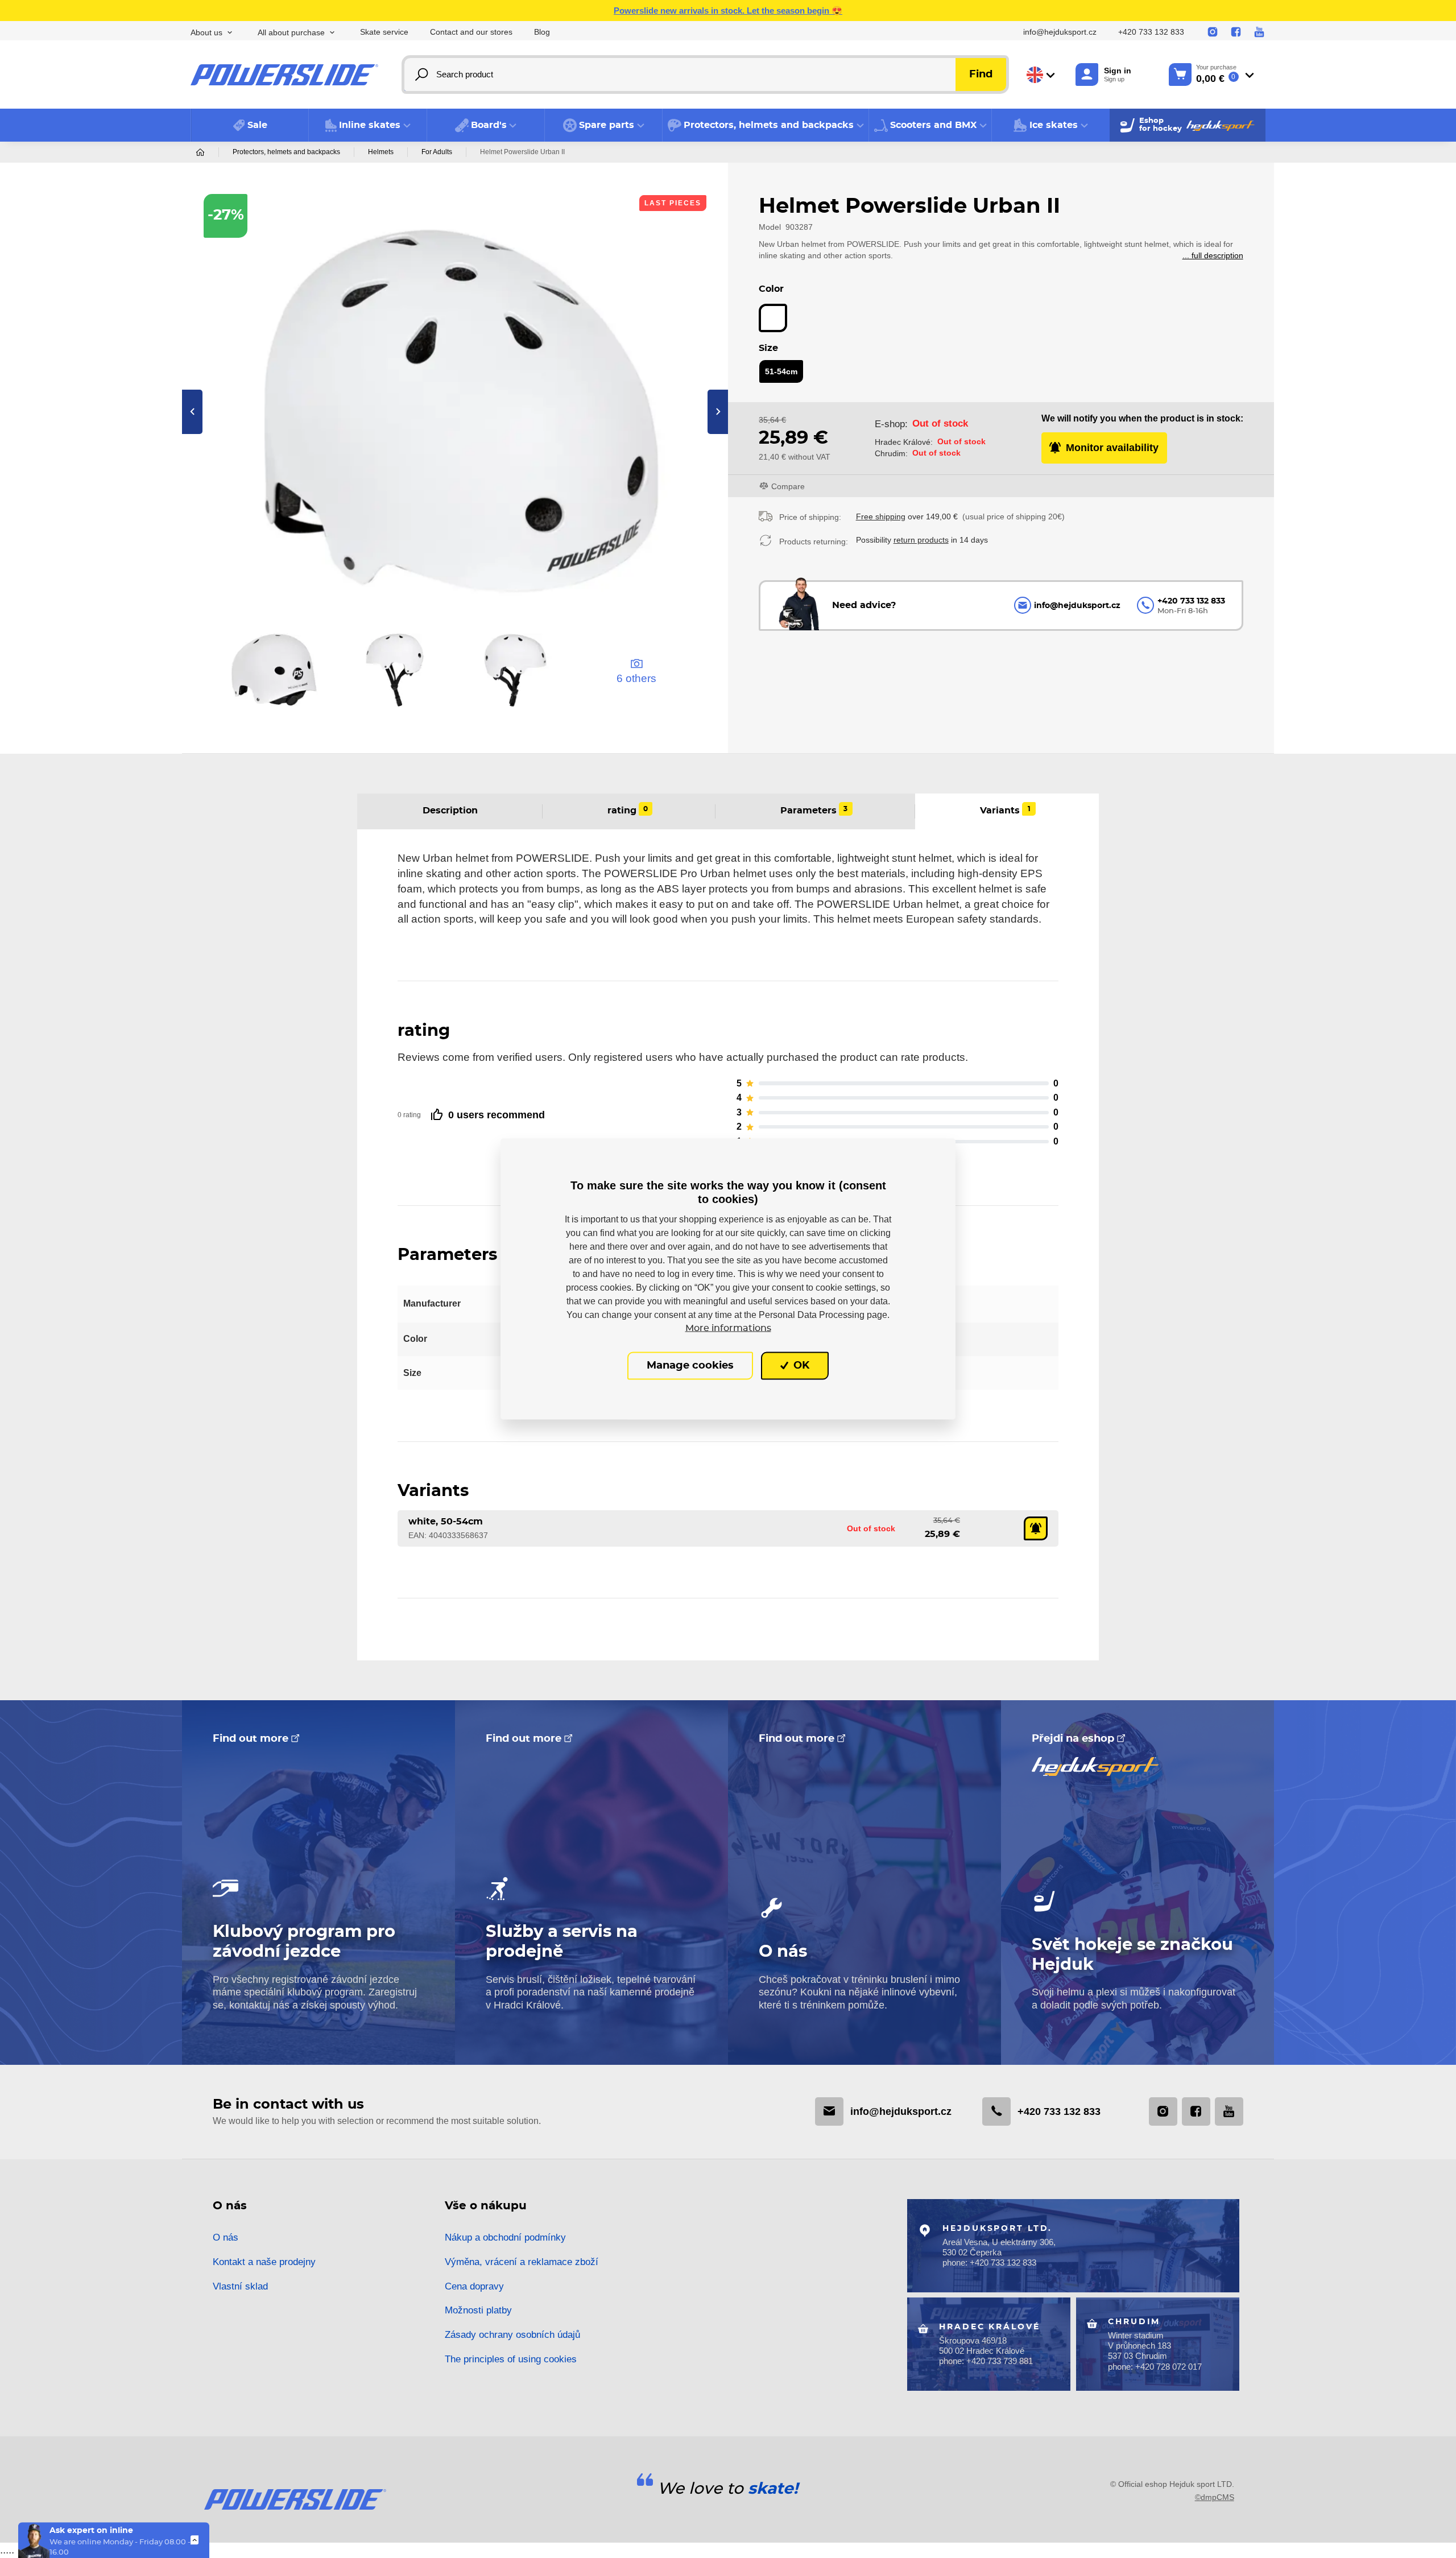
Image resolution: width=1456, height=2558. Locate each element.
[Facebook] (1236, 32)
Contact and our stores (471, 32)
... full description (1213, 255)
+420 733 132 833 (1151, 32)
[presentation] (192, 412)
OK (800, 1366)
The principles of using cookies (511, 2359)
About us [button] (206, 33)
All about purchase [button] (291, 33)
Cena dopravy (474, 2286)
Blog (542, 32)
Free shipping (881, 516)
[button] (367, 125)
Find (981, 75)
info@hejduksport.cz (1060, 32)
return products (921, 540)
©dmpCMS (1215, 2497)
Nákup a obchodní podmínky (505, 2237)
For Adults (437, 152)
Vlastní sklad (240, 2286)
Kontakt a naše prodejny (264, 2262)
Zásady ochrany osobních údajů (512, 2335)
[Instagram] (1213, 32)
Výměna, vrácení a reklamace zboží (522, 2262)
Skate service (384, 32)
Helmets (381, 152)
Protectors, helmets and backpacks (286, 152)
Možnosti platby (478, 2310)
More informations (728, 1328)
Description (450, 811)
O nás (226, 2237)
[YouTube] (1259, 32)
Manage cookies (690, 1366)
